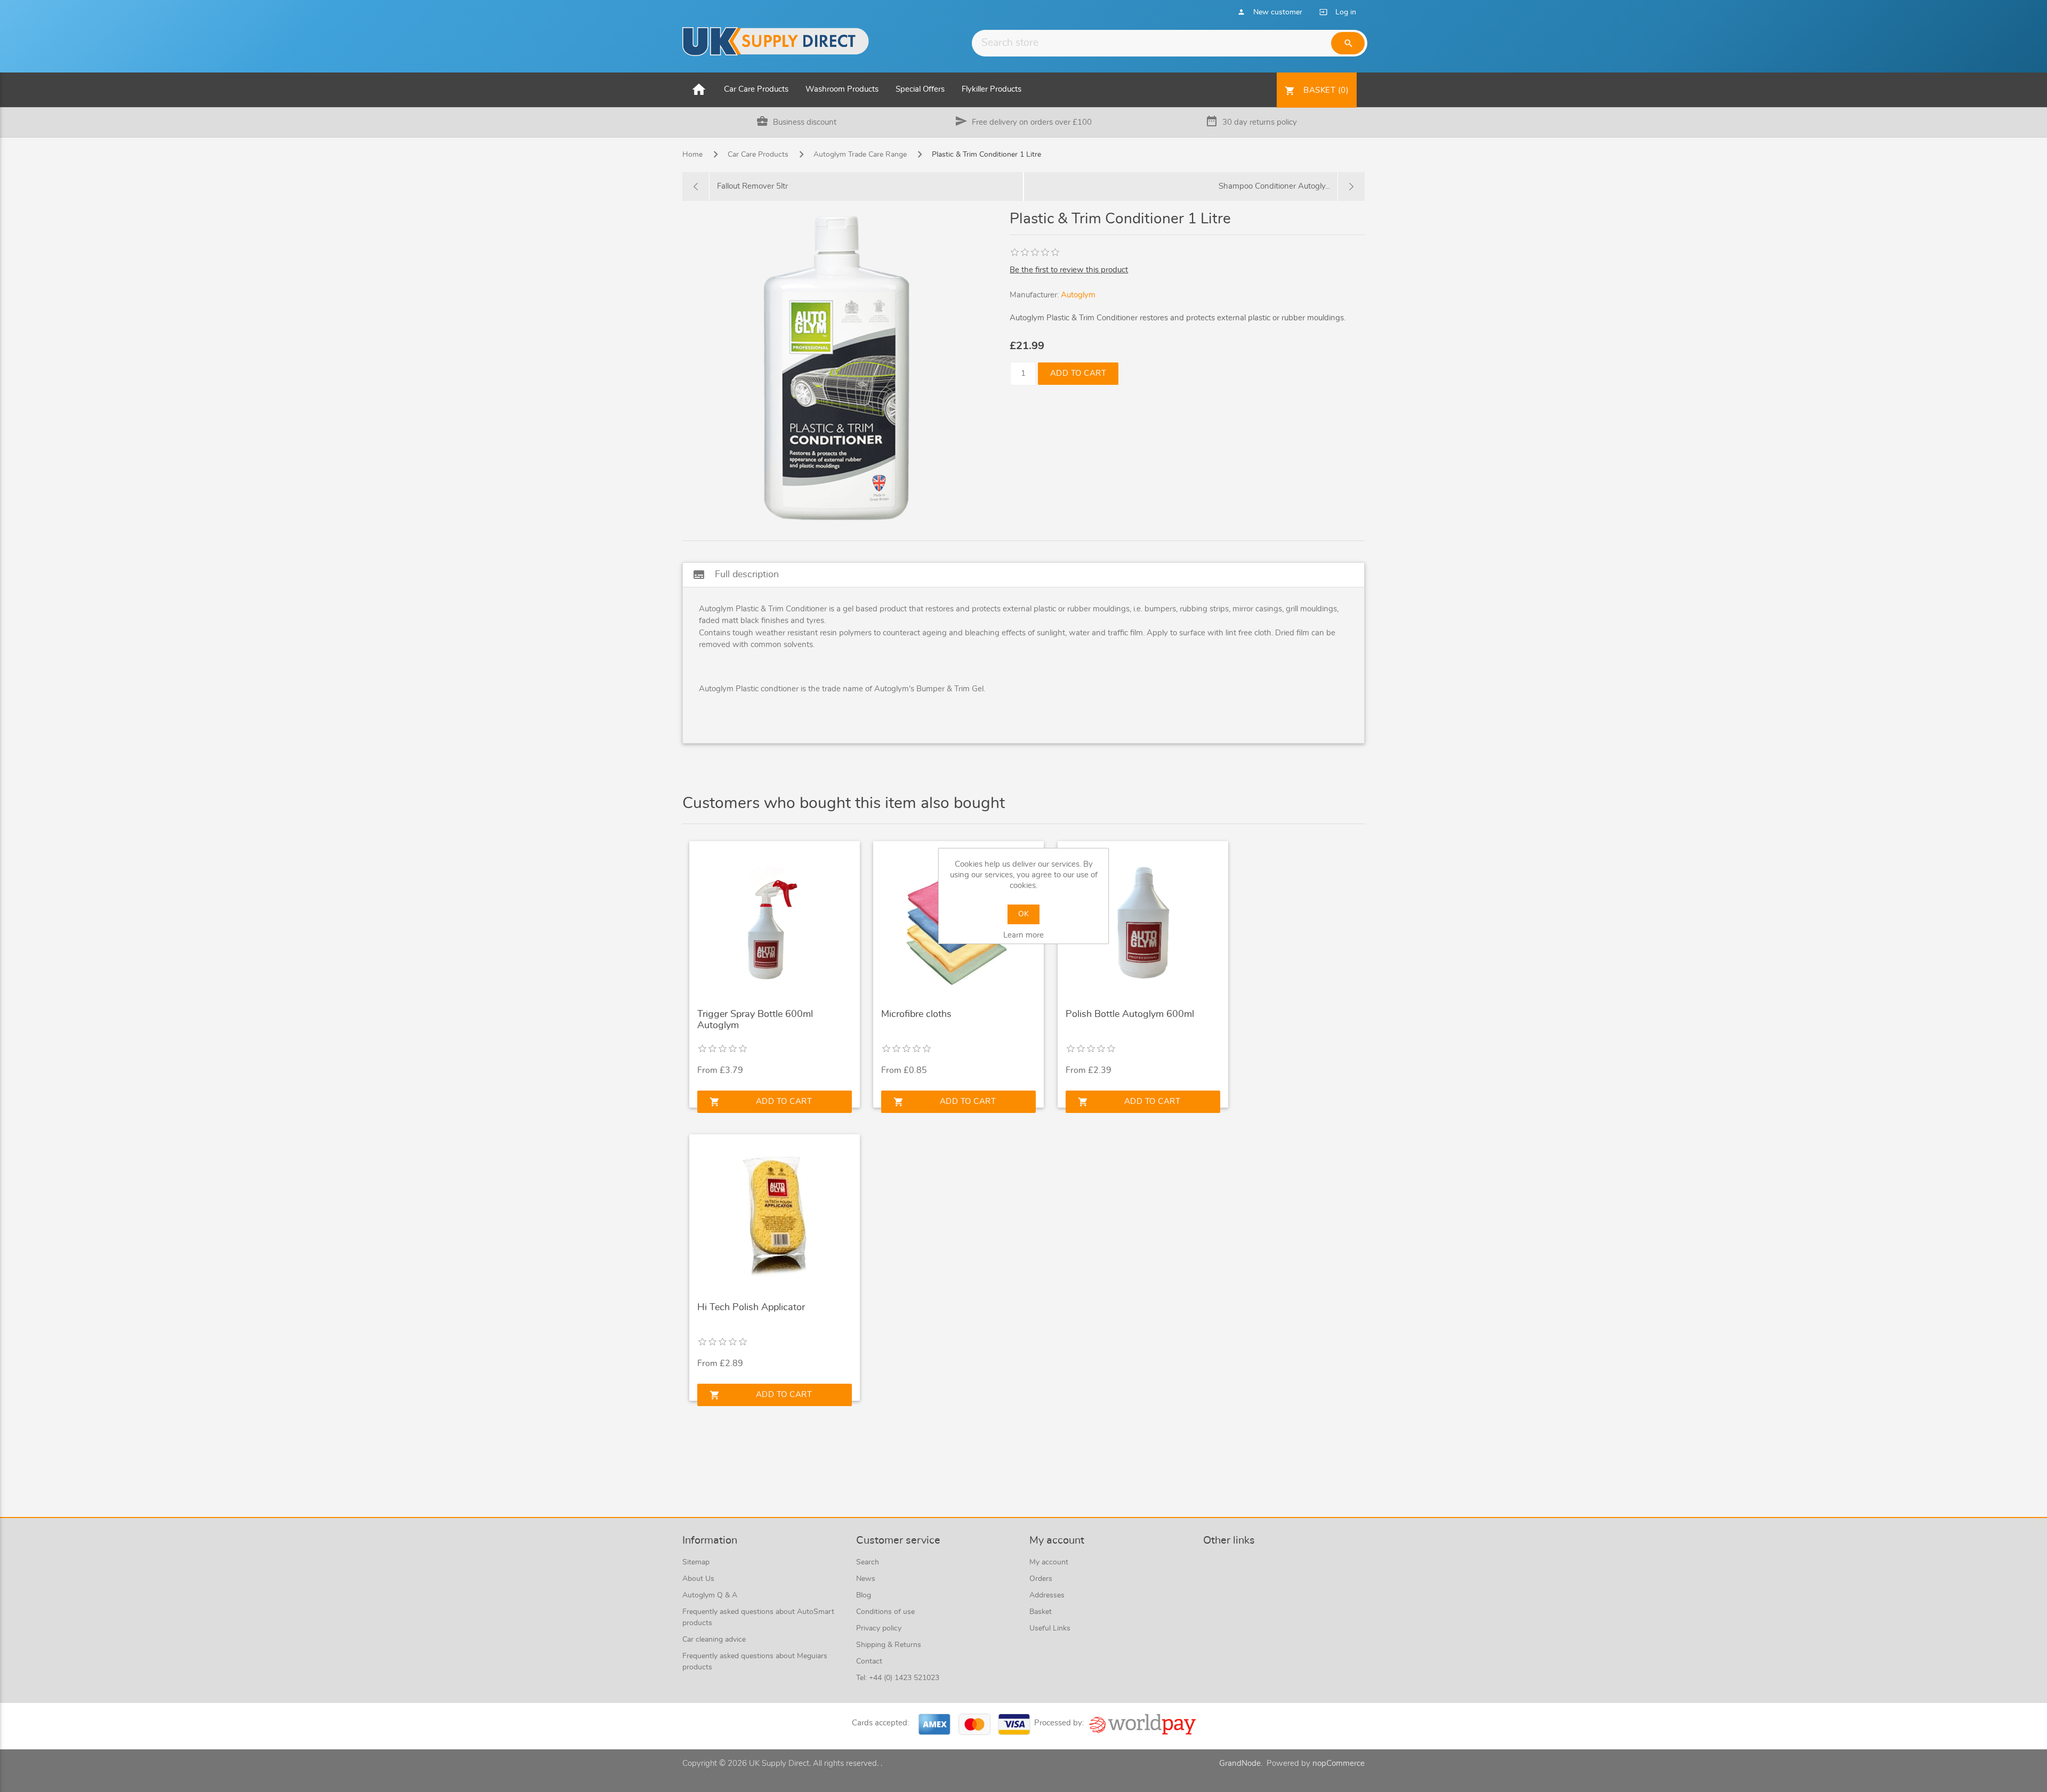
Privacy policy (879, 1628)
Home (692, 155)
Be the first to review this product (1069, 270)
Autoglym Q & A (710, 1595)
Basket (1041, 1612)
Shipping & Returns (889, 1645)
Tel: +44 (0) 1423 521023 (898, 1678)
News (866, 1579)
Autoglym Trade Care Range (860, 155)
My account (1049, 1562)
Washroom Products (842, 89)
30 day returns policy (1260, 122)
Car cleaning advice (714, 1640)
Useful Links (1050, 1628)
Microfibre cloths (916, 1014)
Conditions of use (885, 1612)
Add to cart (1078, 373)
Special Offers (920, 89)
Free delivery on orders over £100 (1032, 122)
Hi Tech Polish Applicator (751, 1307)
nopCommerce (1339, 1763)
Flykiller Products (992, 89)
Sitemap (696, 1562)
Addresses (1047, 1595)
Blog (864, 1595)
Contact (869, 1661)
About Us (698, 1579)
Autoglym (1078, 295)
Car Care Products (756, 89)
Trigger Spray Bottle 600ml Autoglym (755, 1020)
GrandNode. (1241, 1763)
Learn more (1023, 935)
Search (868, 1562)
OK (1023, 914)
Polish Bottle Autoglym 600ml (1130, 1014)
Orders (1041, 1579)
